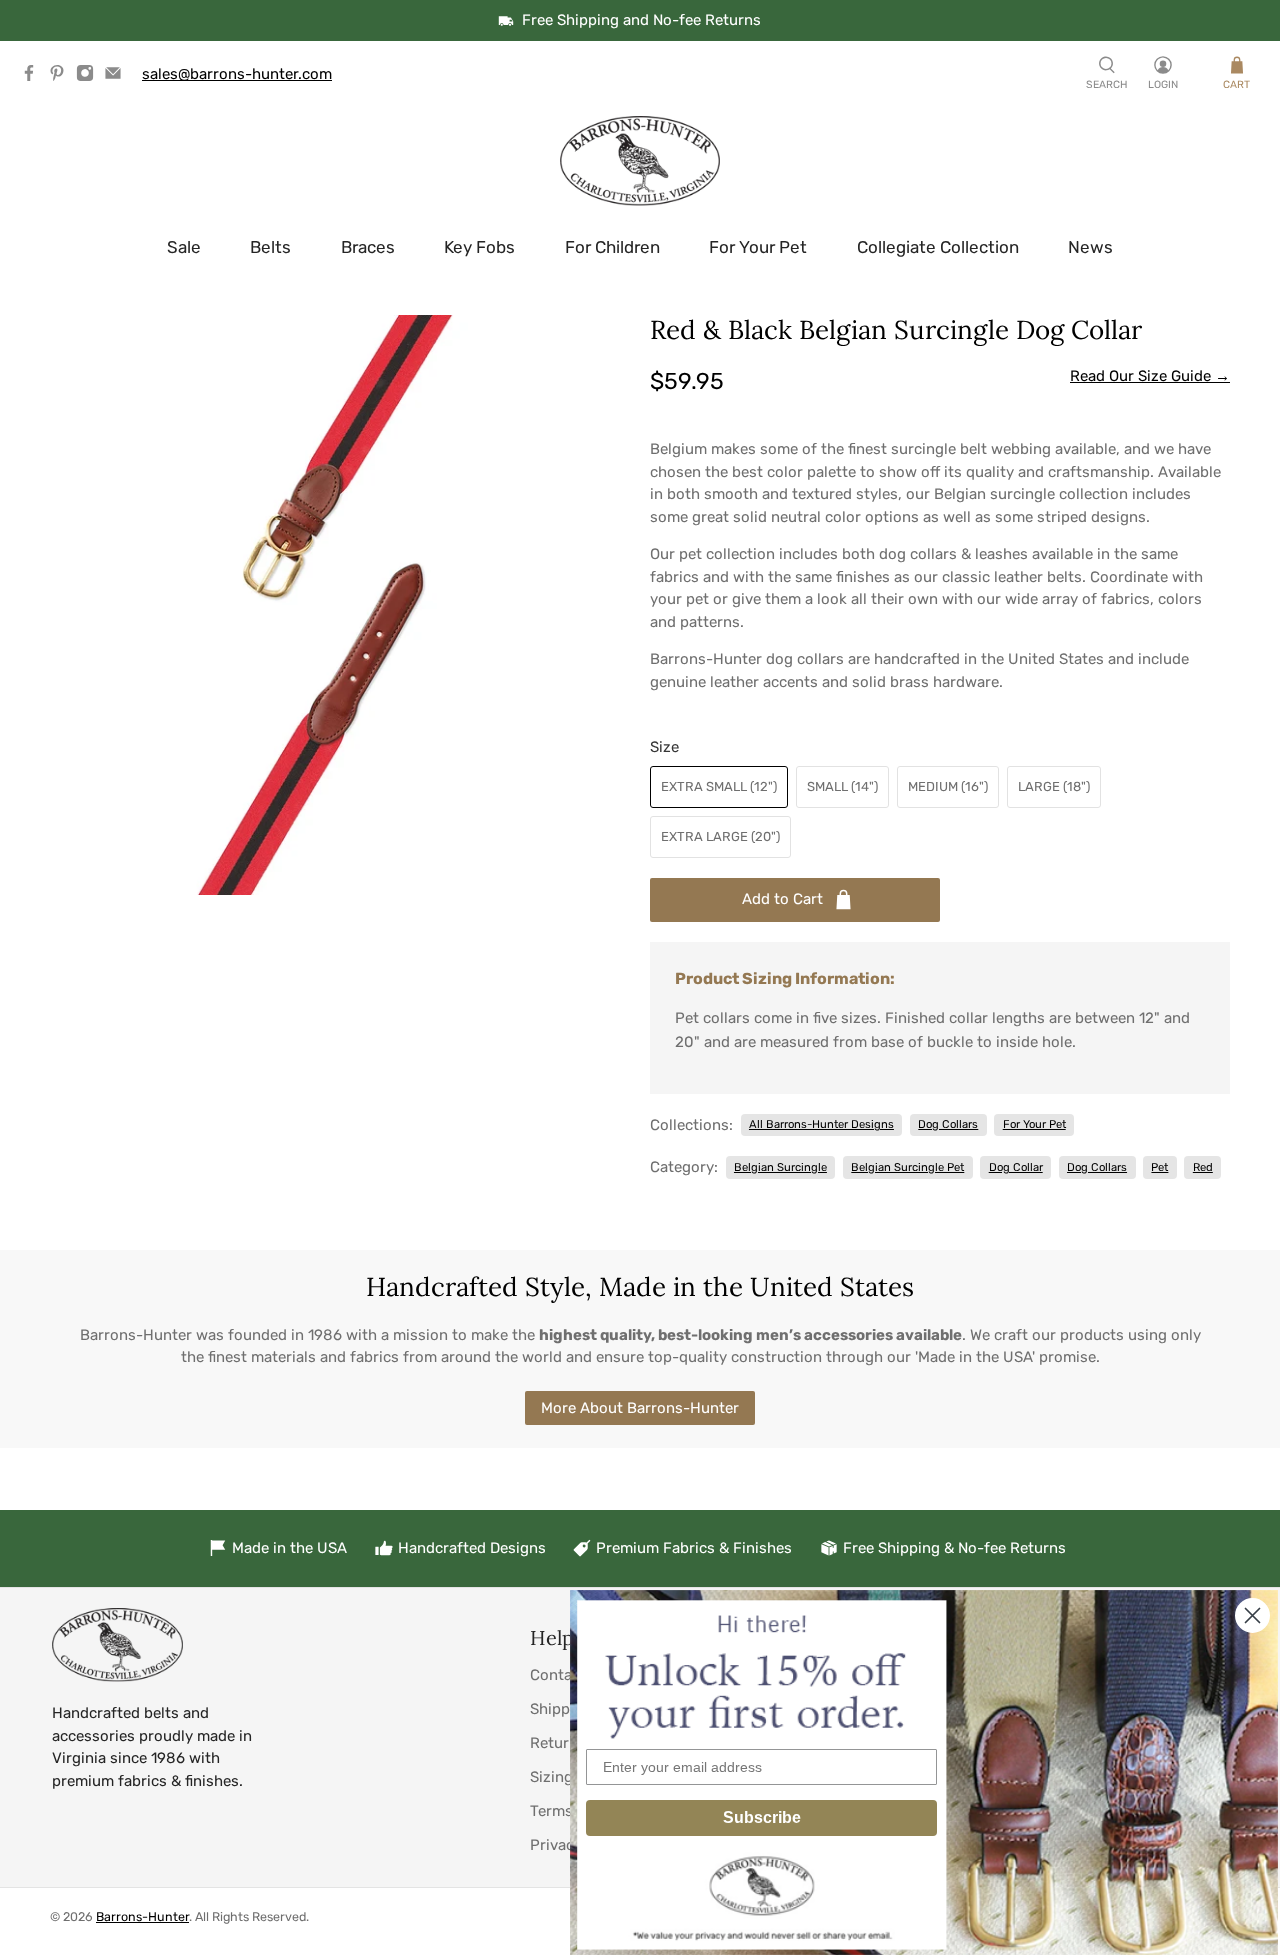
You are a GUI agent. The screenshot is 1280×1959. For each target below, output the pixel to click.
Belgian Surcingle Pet (907, 1167)
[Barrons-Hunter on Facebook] (34, 77)
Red (1203, 1167)
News (1090, 247)
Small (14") (842, 786)
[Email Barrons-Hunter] (118, 77)
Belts (270, 247)
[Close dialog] (1252, 1615)
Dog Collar (1016, 1167)
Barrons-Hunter (142, 1916)
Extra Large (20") (720, 836)
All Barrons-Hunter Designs (821, 1124)
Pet (1159, 1167)
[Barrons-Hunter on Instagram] (90, 77)
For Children (612, 247)
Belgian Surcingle (780, 1167)
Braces (368, 247)
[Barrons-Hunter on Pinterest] (62, 77)
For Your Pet (758, 247)
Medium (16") (948, 786)
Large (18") (1054, 786)
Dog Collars (948, 1124)
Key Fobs (479, 247)
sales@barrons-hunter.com (237, 74)
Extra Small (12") (719, 786)
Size (664, 747)
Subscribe (762, 1817)
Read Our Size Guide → (1150, 376)
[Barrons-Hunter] (640, 161)
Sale (184, 247)
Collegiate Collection (938, 247)
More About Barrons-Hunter (640, 1408)
